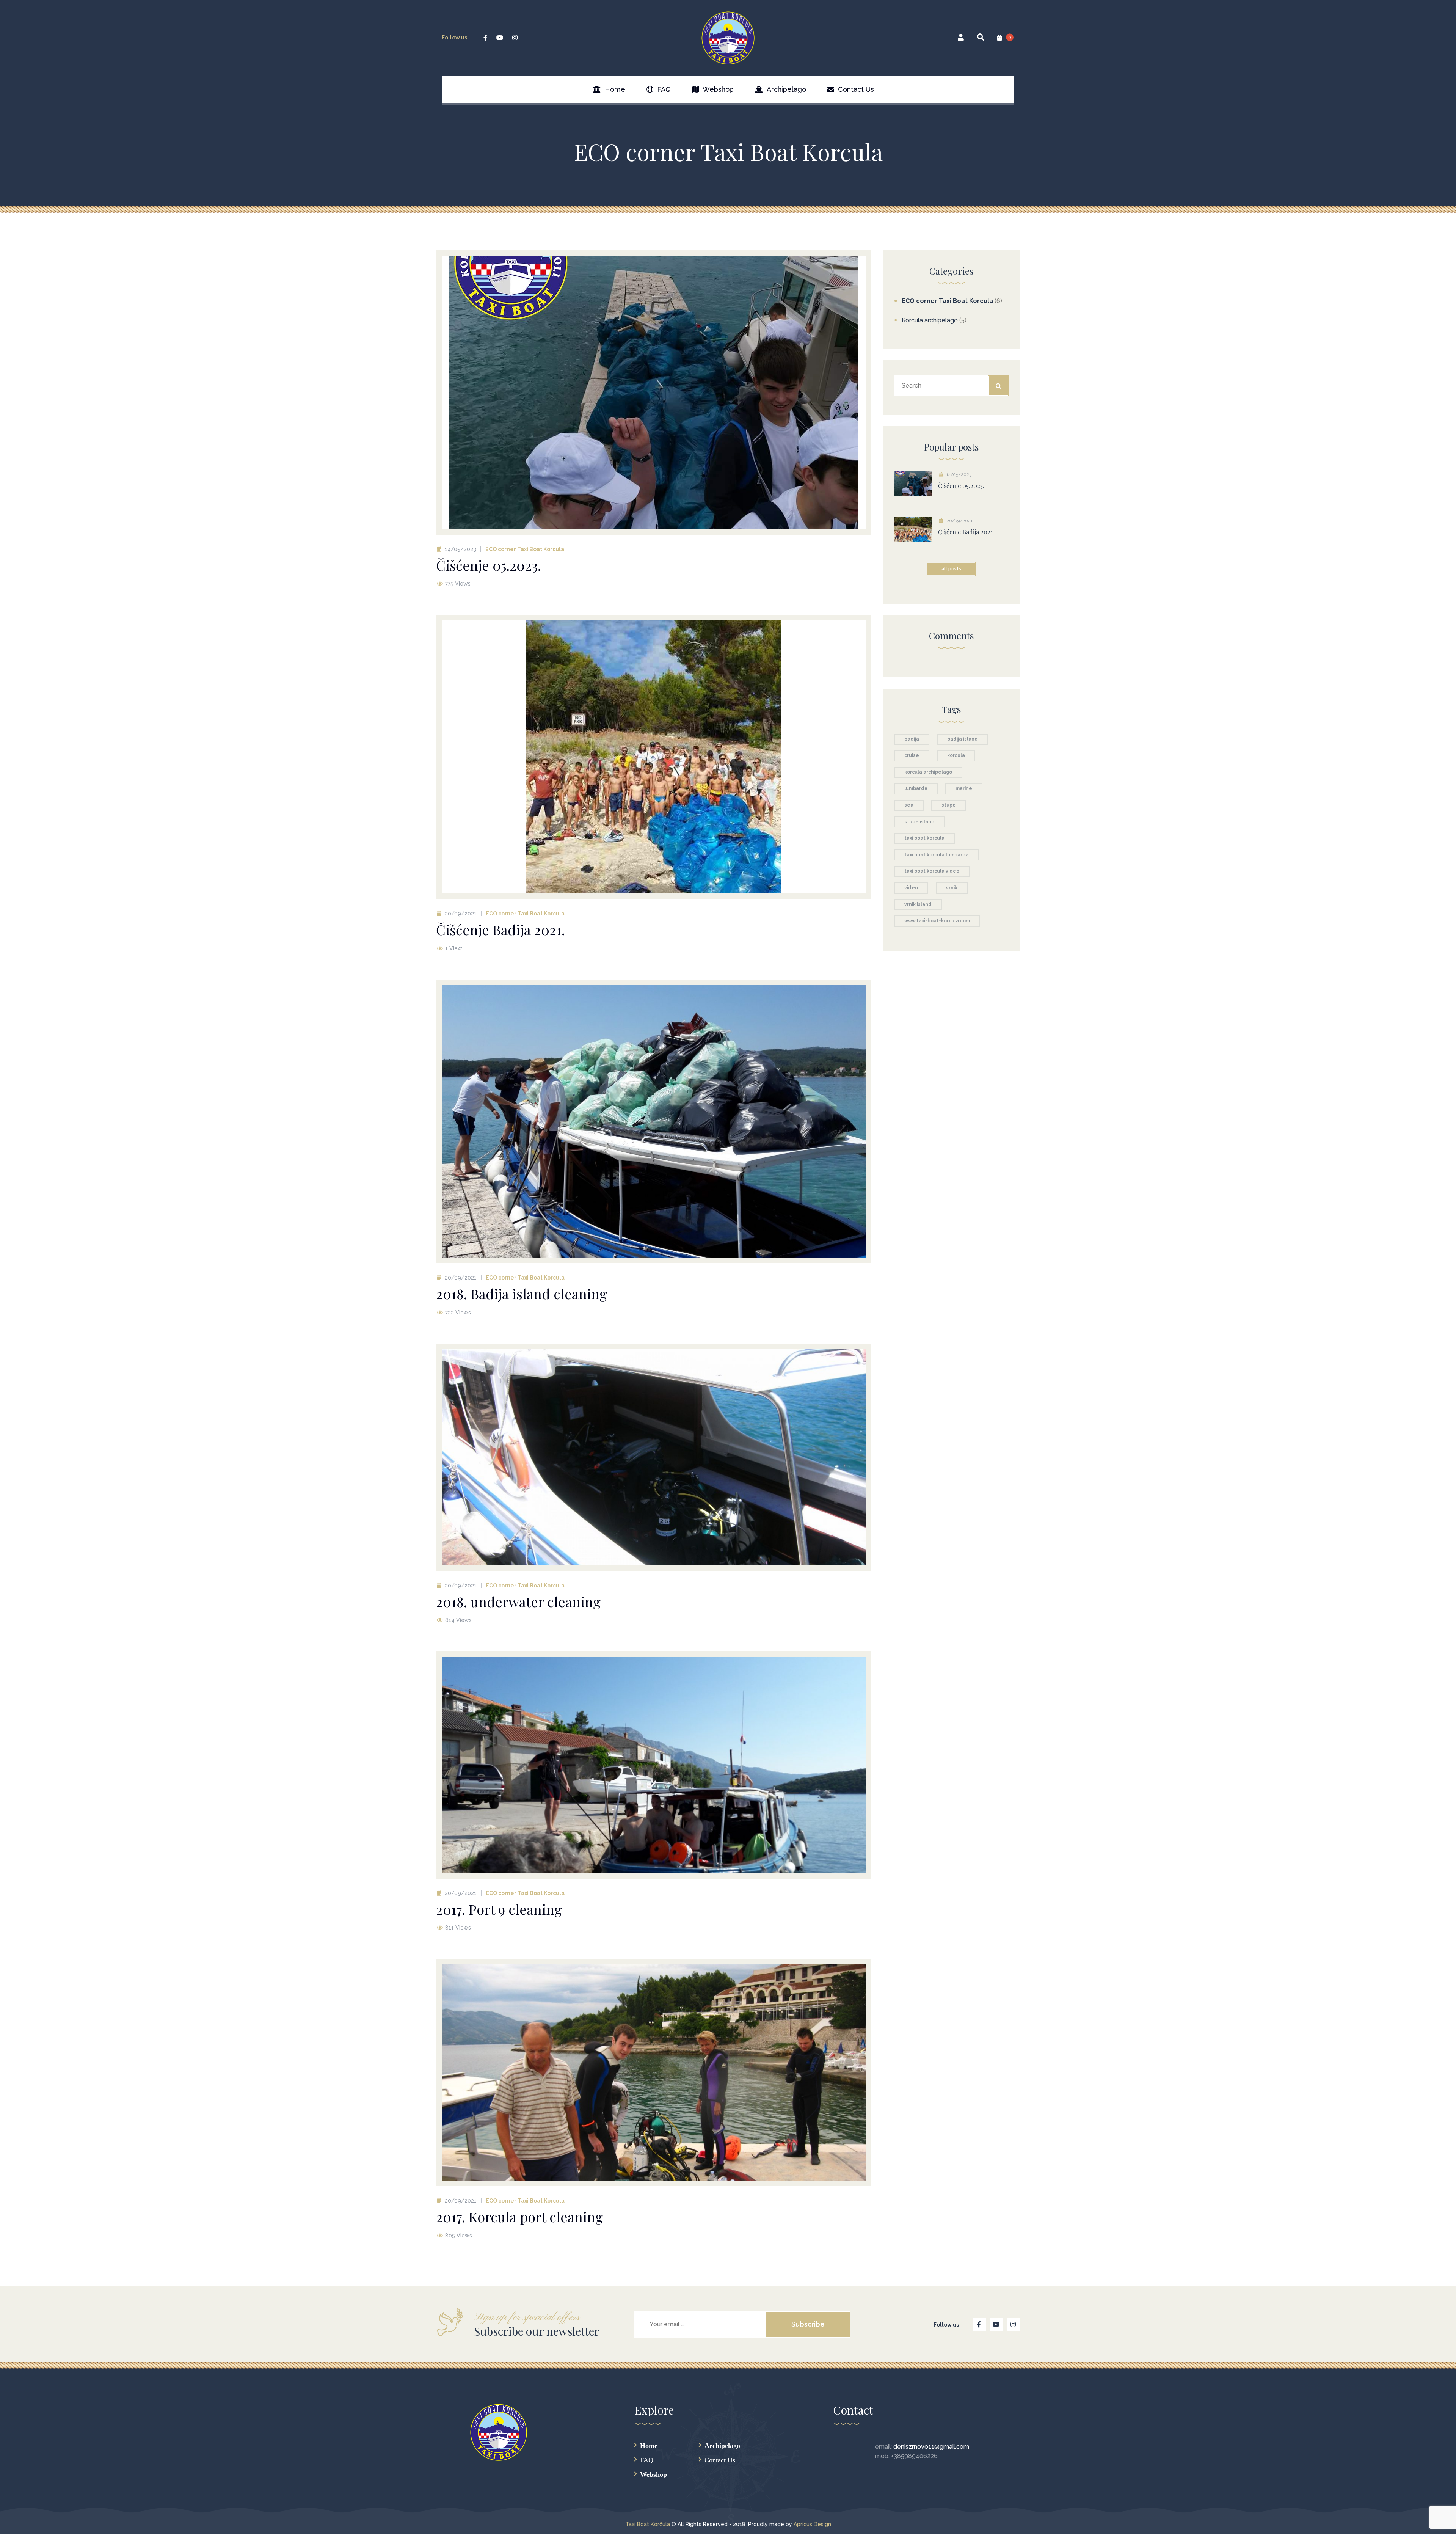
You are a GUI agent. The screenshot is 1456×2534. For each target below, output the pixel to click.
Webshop (653, 2474)
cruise (912, 755)
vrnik (952, 888)
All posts (951, 569)
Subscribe (808, 2324)
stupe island (919, 822)
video (911, 888)
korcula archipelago (928, 772)
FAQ (647, 2460)
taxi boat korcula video (932, 871)
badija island (963, 739)
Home (649, 2445)
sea (909, 805)
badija (912, 739)
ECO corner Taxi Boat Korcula (525, 549)
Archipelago (722, 2445)
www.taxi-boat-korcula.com (937, 921)
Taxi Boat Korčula (648, 2524)
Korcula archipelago (930, 320)
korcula (956, 755)
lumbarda (916, 788)
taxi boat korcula (924, 838)
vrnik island (918, 904)
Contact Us (720, 2460)
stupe (949, 805)
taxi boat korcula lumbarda (937, 855)
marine (964, 788)
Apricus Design (812, 2524)
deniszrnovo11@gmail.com (931, 2447)
